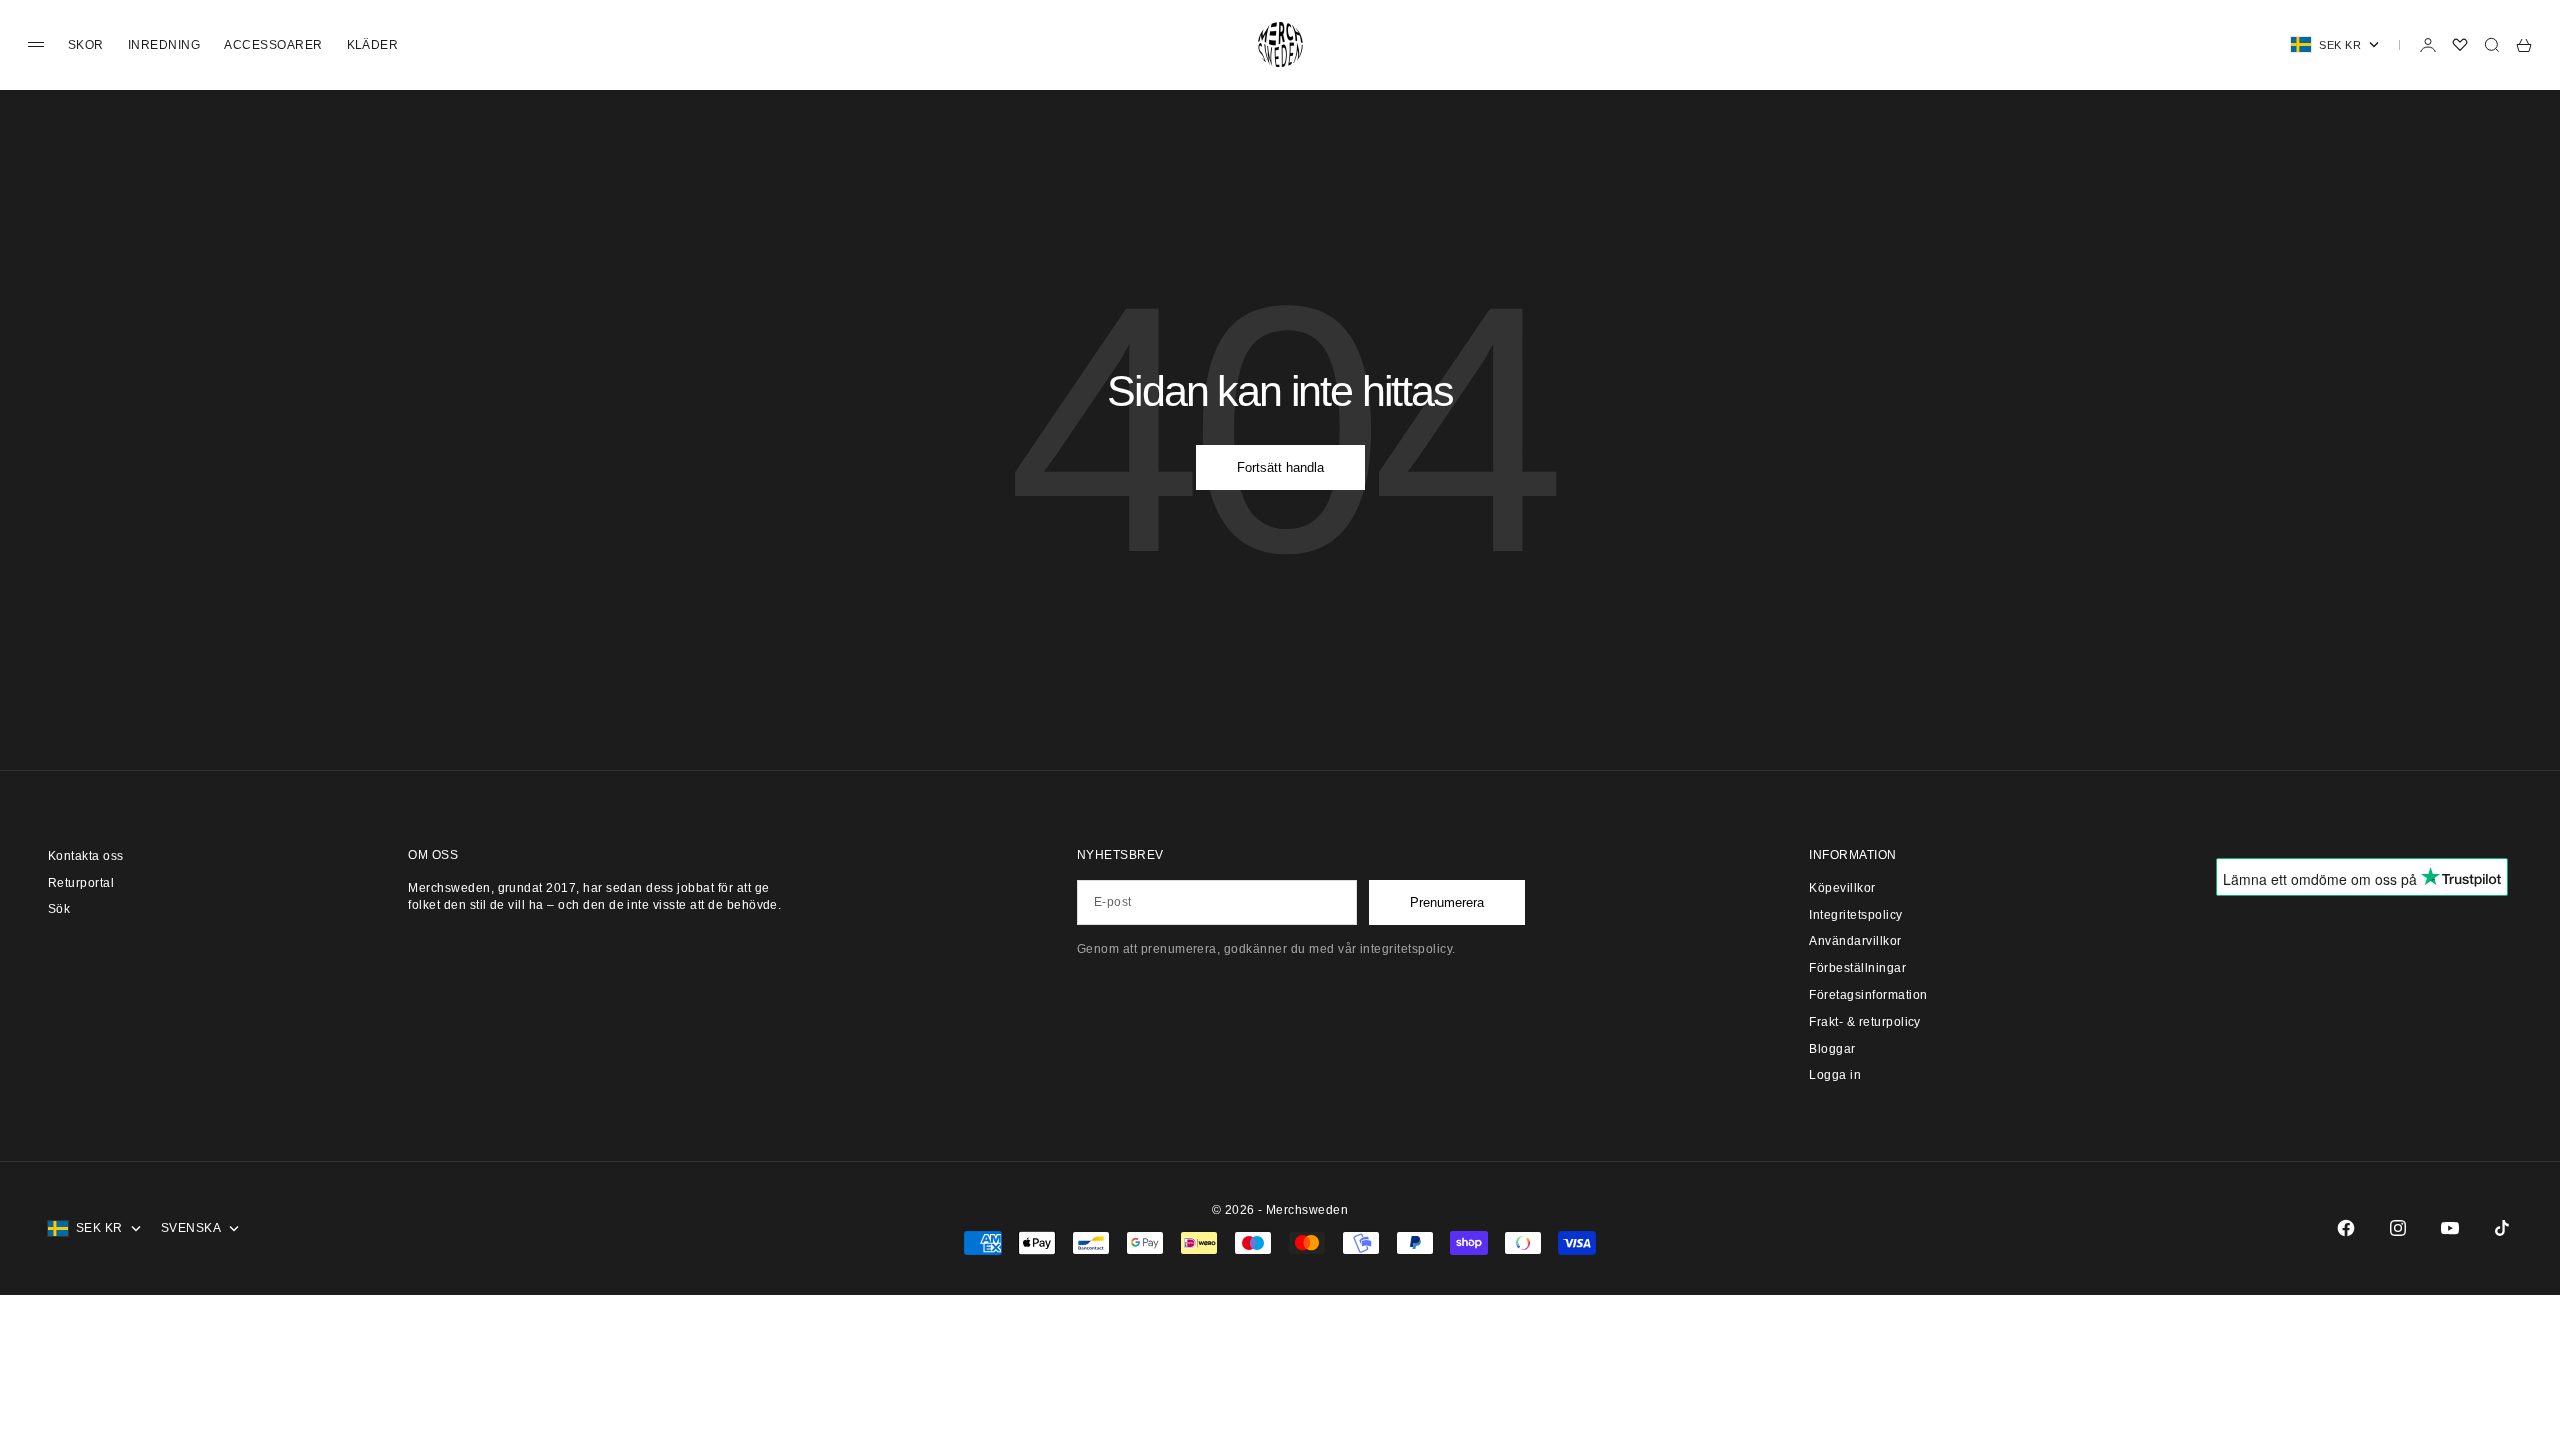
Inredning (164, 45)
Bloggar (1832, 1049)
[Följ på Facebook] (2346, 1228)
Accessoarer (273, 45)
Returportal (81, 883)
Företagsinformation (1868, 995)
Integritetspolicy (1855, 915)
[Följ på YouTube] (2450, 1228)
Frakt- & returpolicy (1865, 1022)
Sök (59, 909)
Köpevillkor (1842, 888)
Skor (86, 45)
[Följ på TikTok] (2502, 1228)
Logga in (1835, 1075)
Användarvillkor (1855, 941)
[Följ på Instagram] (2398, 1228)
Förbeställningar (1857, 968)
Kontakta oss (86, 856)
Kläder (373, 45)
